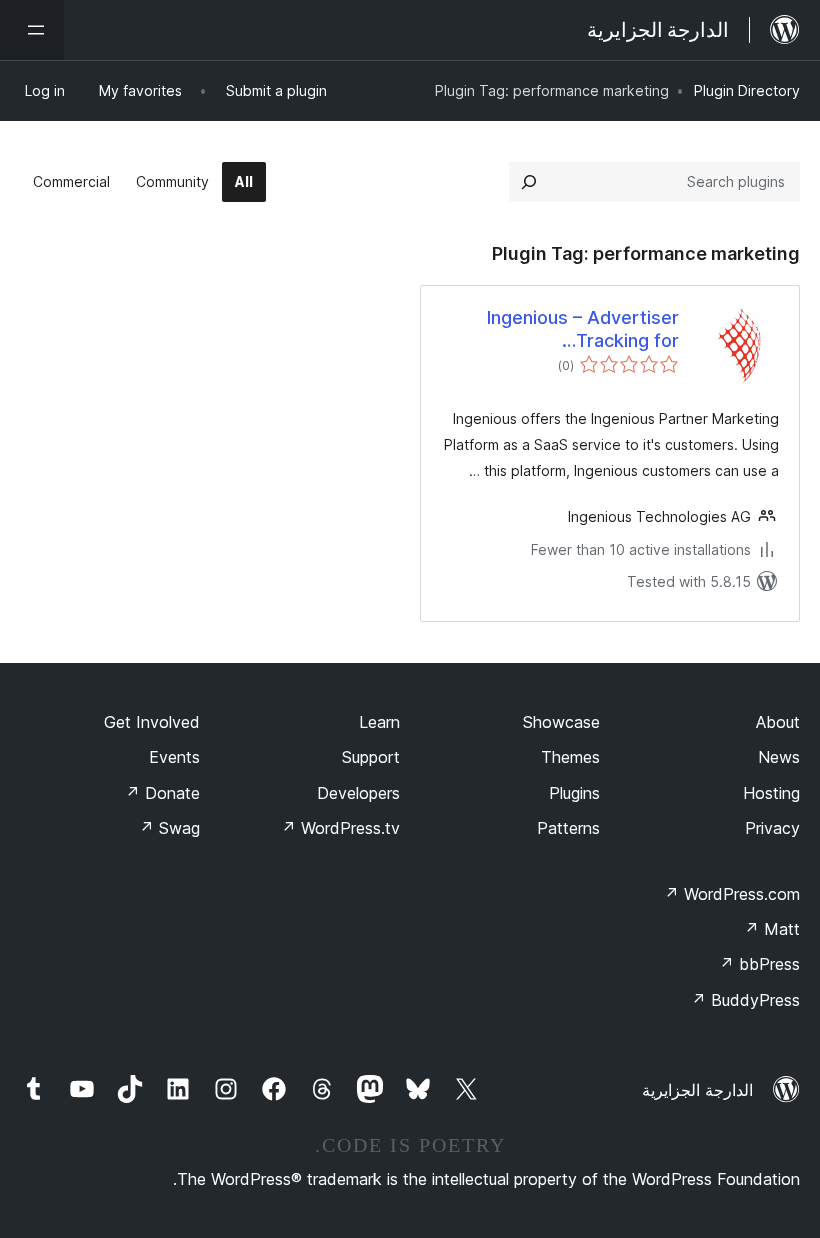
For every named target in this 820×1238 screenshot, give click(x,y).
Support (371, 757)
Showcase (561, 722)
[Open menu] (32, 30)
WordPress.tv (340, 828)
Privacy (772, 828)
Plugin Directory (747, 90)
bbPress (759, 964)
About (778, 722)
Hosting (771, 793)
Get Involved (152, 722)
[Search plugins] (529, 182)
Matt (772, 929)
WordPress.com (732, 894)
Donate (162, 793)
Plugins (574, 793)
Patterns (568, 828)
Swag (169, 828)
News (779, 757)
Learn (379, 722)
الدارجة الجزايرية (697, 1090)
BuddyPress (745, 1000)
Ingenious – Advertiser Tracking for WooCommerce (583, 330)
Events (174, 757)
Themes (570, 757)
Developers (358, 793)
